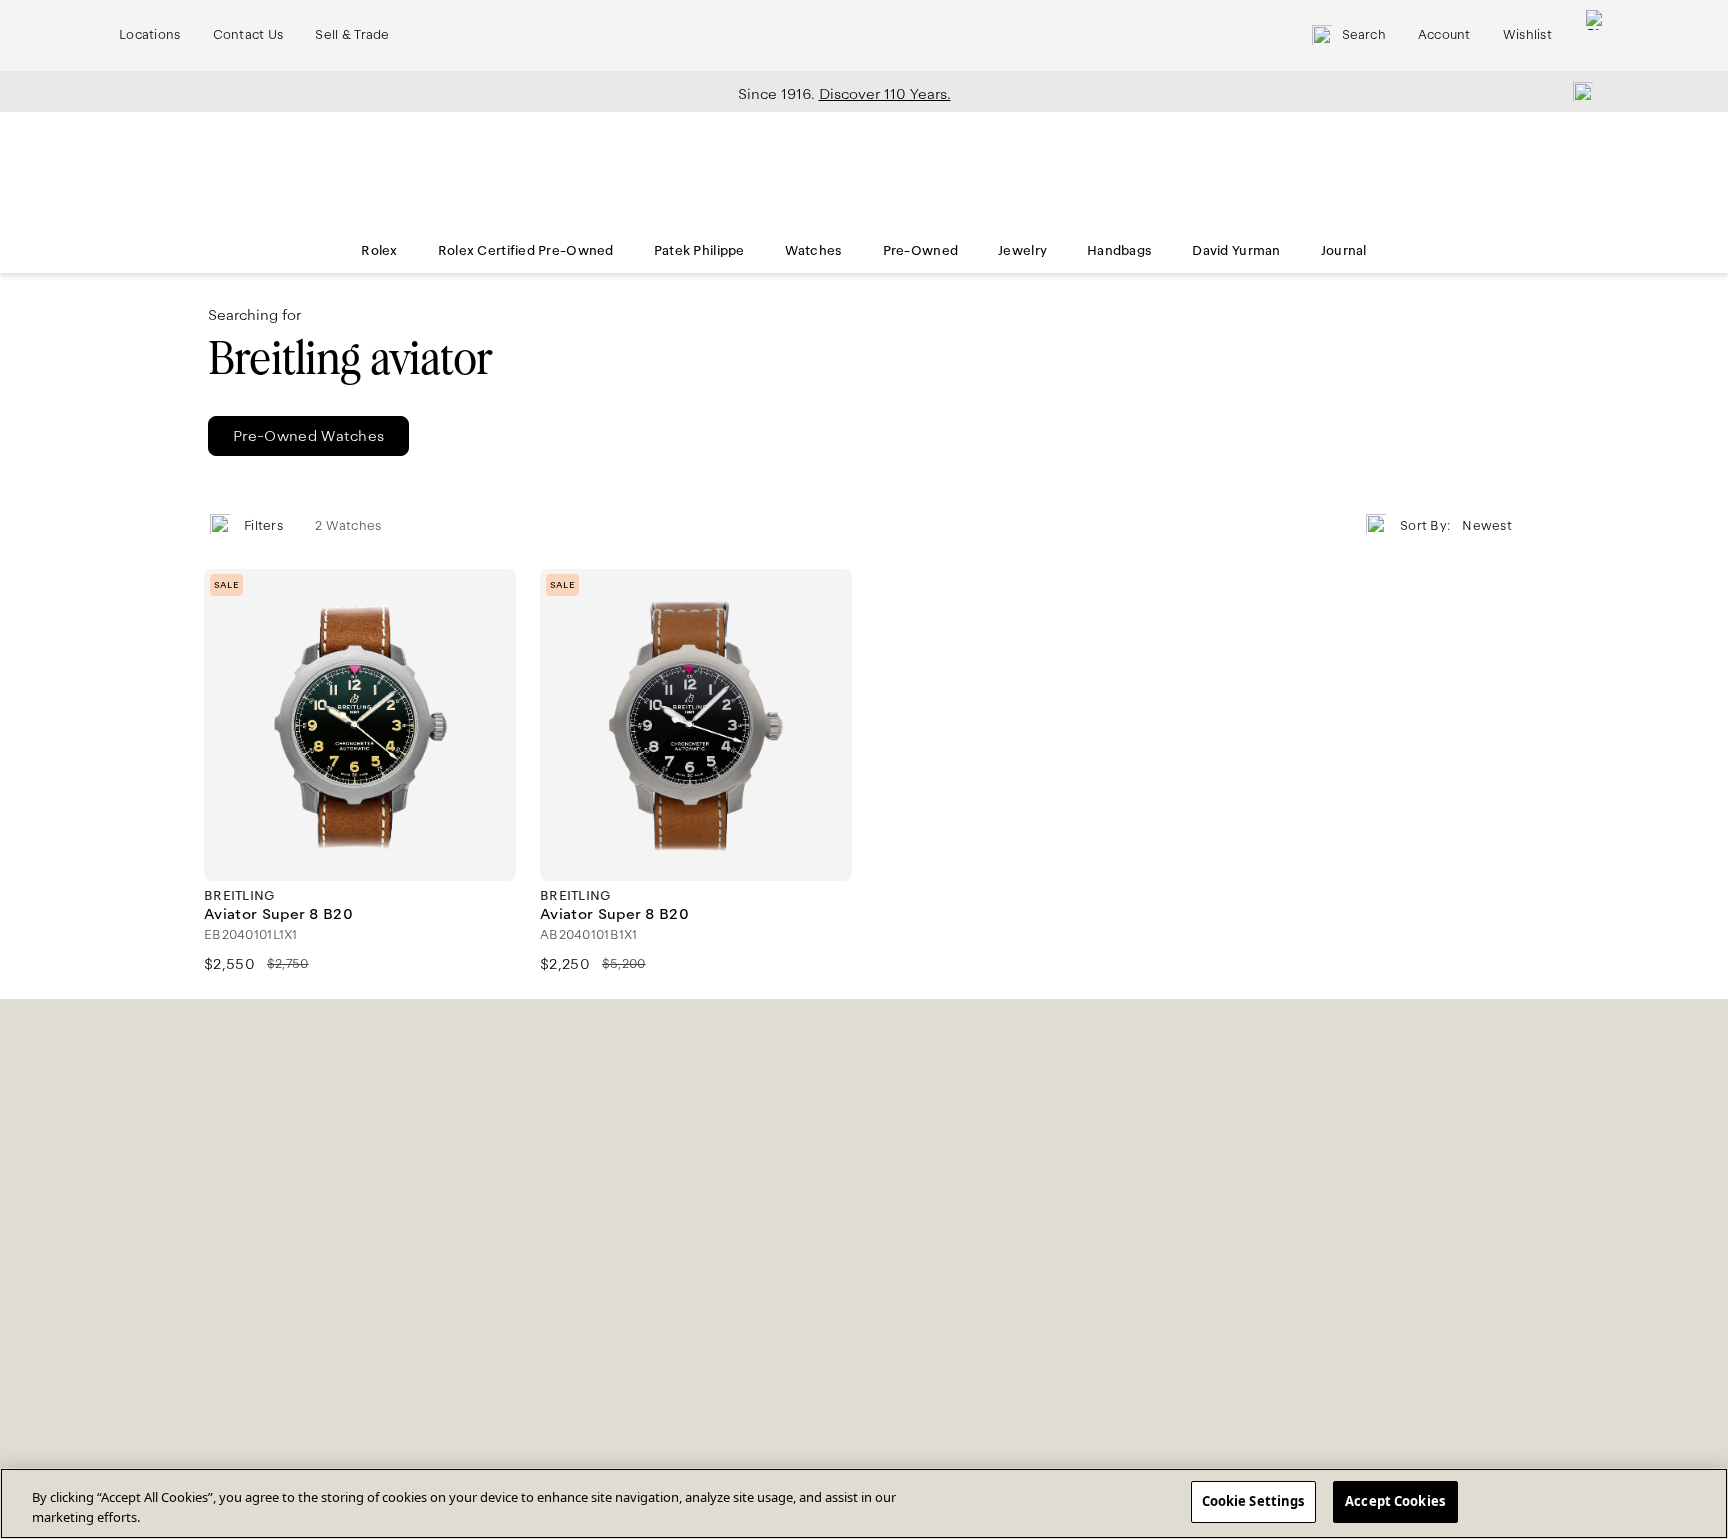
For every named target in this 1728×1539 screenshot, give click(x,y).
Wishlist (1527, 35)
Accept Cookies (1395, 1501)
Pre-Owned (921, 251)
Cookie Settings (1253, 1501)
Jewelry (1022, 251)
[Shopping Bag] (1596, 35)
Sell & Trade (352, 35)
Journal (1344, 251)
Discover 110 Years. (885, 94)
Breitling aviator (350, 358)
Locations (150, 35)
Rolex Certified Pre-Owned (526, 251)
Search (1364, 35)
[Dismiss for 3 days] (1577, 91)
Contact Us (248, 35)
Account (1444, 35)
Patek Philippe (699, 251)
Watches (814, 251)
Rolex (379, 251)
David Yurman (1236, 251)
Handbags (1119, 251)
